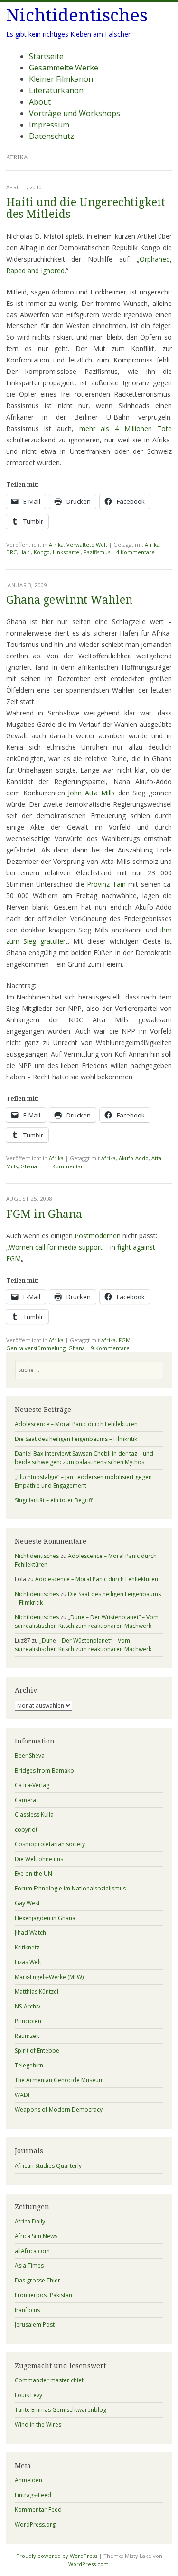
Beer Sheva (30, 1756)
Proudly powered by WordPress (57, 2556)
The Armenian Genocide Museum (59, 2080)
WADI (22, 2095)
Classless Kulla (34, 1815)
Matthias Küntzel (37, 1992)
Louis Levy (28, 2395)
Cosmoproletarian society (50, 1844)
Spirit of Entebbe (37, 2051)
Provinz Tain (106, 884)
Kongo (42, 552)
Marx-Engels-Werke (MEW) (49, 1977)
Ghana (29, 1166)
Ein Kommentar (63, 1166)
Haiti (25, 552)
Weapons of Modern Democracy (59, 2110)
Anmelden (28, 2480)
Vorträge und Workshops (75, 113)
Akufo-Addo (134, 1158)
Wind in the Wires (38, 2424)
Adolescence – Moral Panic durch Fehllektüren (76, 1424)
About (40, 102)
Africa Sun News (36, 2236)
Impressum (49, 125)
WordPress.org (35, 2524)
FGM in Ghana (44, 1214)
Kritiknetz (27, 1947)
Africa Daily (30, 2221)
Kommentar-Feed (38, 2510)
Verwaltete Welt (87, 544)
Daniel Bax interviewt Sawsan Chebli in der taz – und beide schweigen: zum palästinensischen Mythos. (84, 1458)
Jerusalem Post (35, 2325)
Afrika (56, 544)
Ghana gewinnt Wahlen (69, 600)
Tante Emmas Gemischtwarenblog (61, 2410)
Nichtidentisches (77, 15)
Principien (28, 2021)
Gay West (27, 1903)
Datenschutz (52, 136)
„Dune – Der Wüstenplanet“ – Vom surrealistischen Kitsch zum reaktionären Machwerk (87, 1621)
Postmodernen (98, 1236)
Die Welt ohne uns (39, 1859)
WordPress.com (89, 2564)
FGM (125, 1340)
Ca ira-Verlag (32, 1785)
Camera (25, 1800)
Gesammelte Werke (64, 68)
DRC (11, 552)
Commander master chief (49, 2380)
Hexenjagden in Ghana (45, 1918)
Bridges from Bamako (44, 1770)
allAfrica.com (32, 2251)
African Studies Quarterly (48, 2166)
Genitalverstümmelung (36, 1348)
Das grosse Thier (37, 2280)
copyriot (26, 1829)
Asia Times (29, 2266)
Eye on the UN (33, 1874)
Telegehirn (29, 2065)
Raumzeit (27, 2036)
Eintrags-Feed (33, 2495)
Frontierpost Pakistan (43, 2295)
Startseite (46, 56)
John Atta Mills (93, 793)
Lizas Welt (28, 1962)
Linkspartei (67, 552)
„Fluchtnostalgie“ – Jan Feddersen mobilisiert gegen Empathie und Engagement (83, 1481)
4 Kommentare (136, 552)
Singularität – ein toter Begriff (54, 1500)
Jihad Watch (30, 1933)
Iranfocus (27, 2310)
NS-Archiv (28, 2006)
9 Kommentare (110, 1348)
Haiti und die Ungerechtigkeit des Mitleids (86, 208)
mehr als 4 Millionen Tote (126, 428)
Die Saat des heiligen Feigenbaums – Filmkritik (76, 1439)
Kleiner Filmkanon (61, 79)
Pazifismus (97, 552)
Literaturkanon (56, 90)
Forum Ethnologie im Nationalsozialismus (70, 1888)
